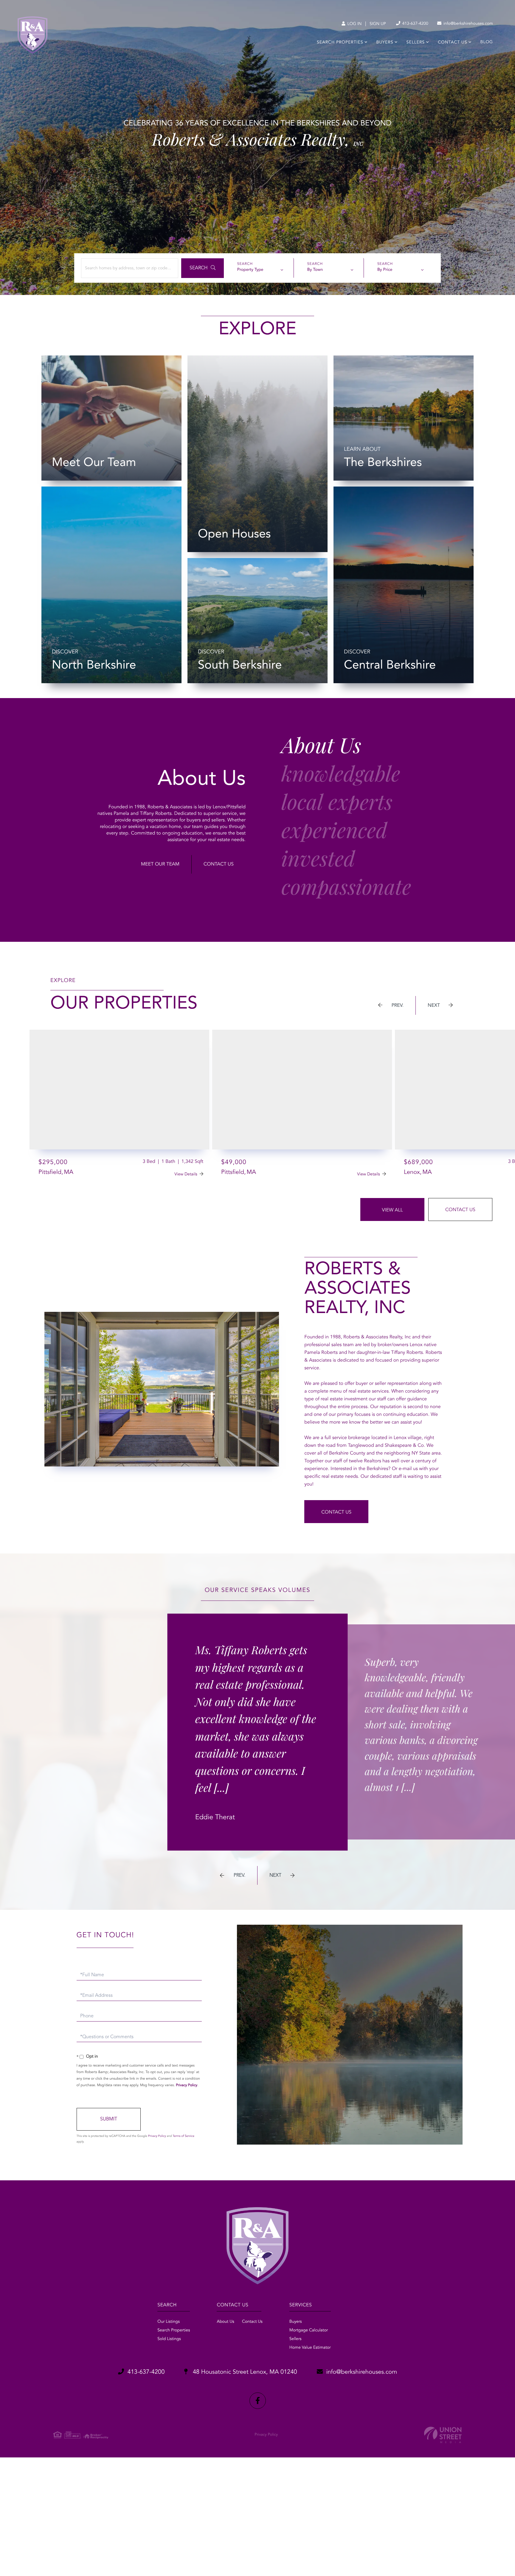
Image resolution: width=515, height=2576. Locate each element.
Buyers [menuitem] (385, 43)
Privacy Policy (187, 2085)
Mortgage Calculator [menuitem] (309, 2330)
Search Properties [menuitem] (340, 43)
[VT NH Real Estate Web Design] (443, 2435)
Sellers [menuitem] (416, 43)
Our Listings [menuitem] (169, 2322)
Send (109, 2119)
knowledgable (341, 775)
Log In (354, 24)
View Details (186, 1174)
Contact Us (219, 864)
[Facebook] (258, 2401)
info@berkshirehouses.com (468, 24)
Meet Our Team (160, 864)
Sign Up (378, 24)
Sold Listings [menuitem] (169, 2339)
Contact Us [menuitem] (452, 43)
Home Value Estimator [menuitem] (310, 2348)
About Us (321, 747)
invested (318, 860)
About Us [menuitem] (225, 2322)
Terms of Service (183, 2136)
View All (392, 1210)
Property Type (250, 270)
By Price (385, 270)
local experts (337, 803)
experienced (334, 832)
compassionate (346, 888)
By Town (315, 270)
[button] (203, 268)
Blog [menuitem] (487, 42)
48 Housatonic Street (244, 2372)
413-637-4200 (415, 24)
